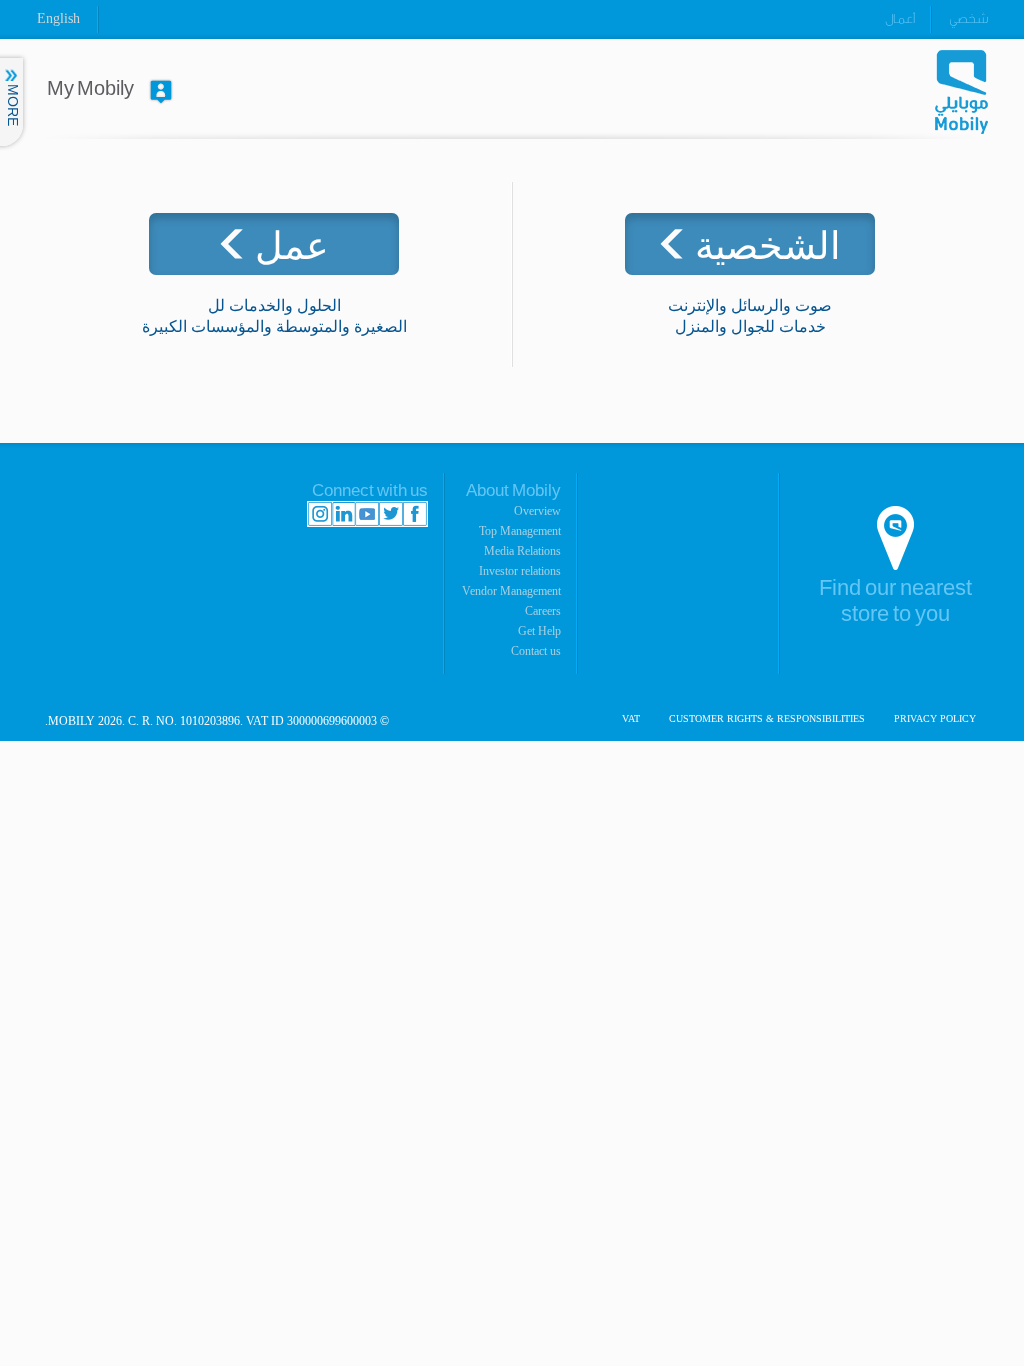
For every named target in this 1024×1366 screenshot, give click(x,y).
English (58, 18)
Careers (543, 611)
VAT (631, 719)
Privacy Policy (935, 719)
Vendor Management (511, 591)
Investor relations (520, 571)
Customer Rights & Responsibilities (767, 719)
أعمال (900, 18)
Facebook (415, 514)
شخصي (968, 18)
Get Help (539, 631)
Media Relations (522, 551)
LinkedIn (343, 514)
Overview (537, 511)
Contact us (536, 651)
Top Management (520, 531)
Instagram (320, 514)
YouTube (367, 514)
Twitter (391, 514)
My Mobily (90, 89)
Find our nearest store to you (895, 601)
